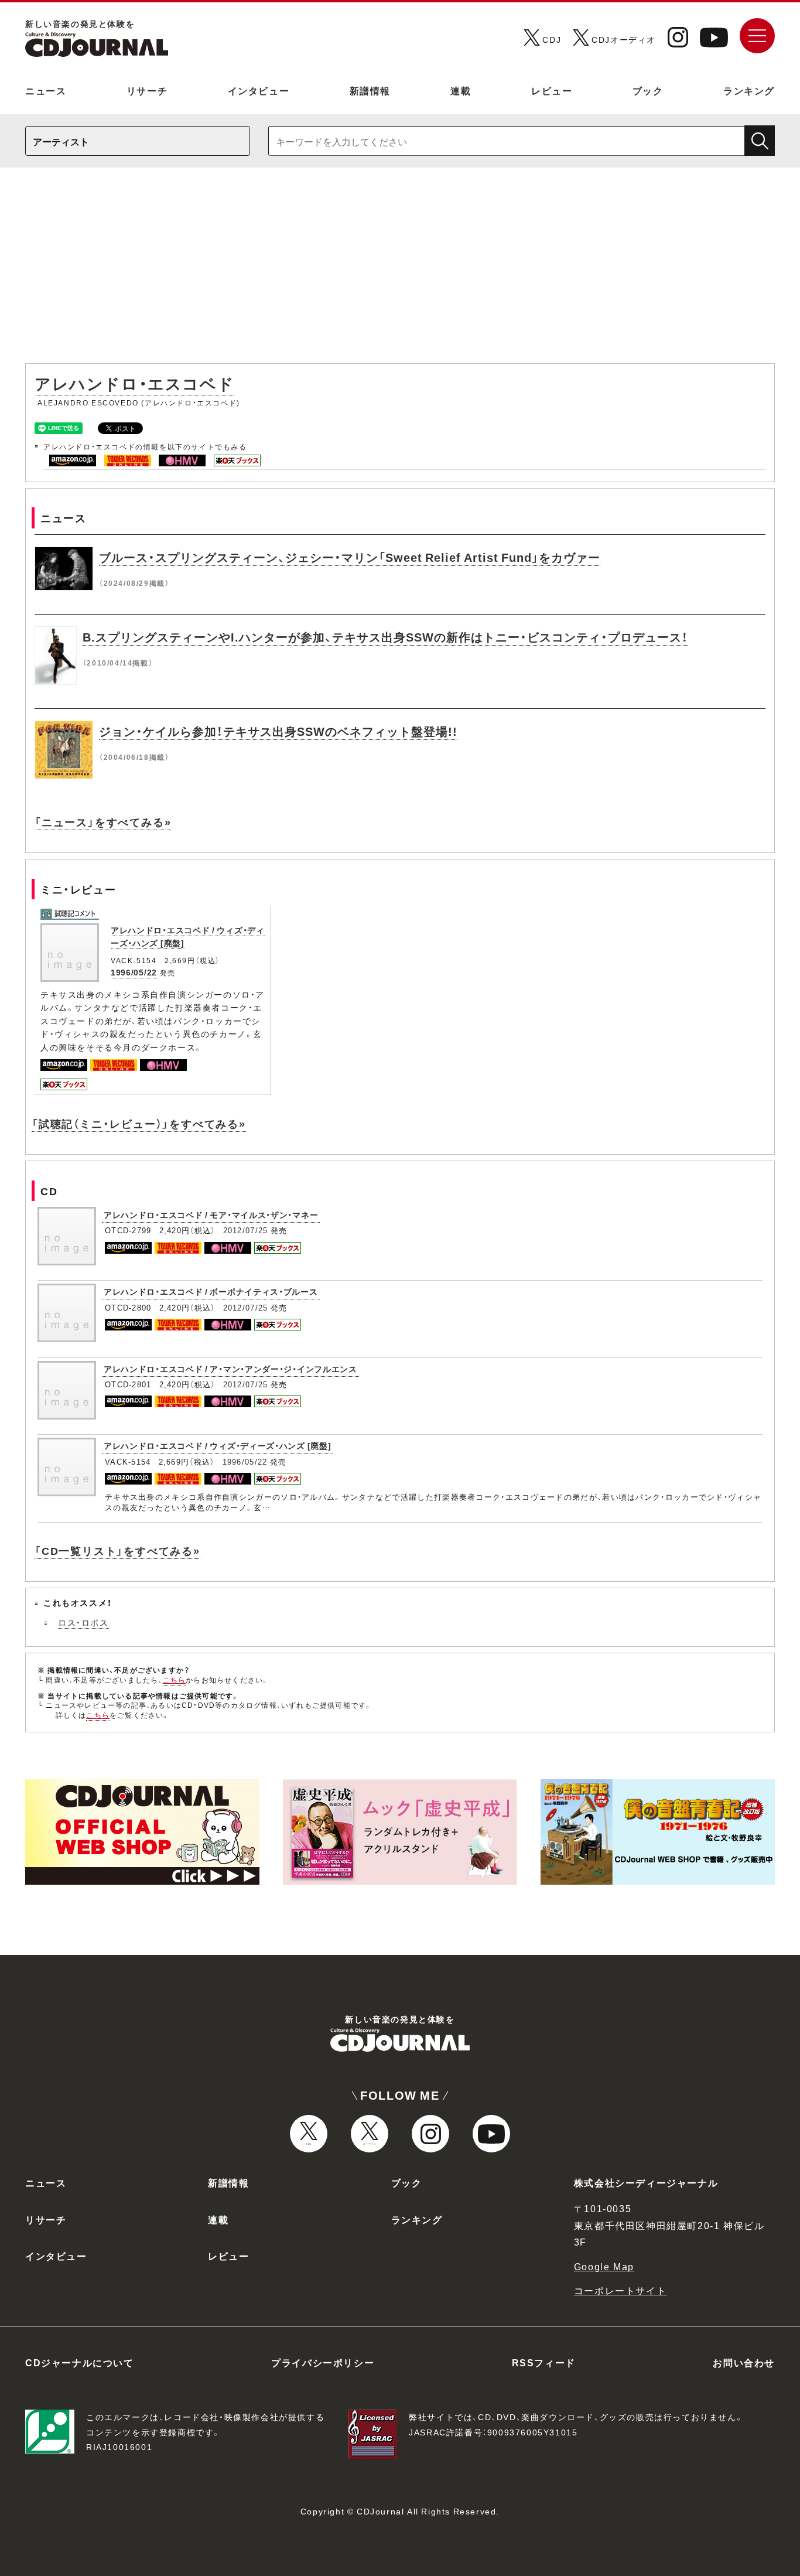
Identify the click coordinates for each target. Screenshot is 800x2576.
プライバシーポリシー (323, 2362)
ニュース (46, 90)
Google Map (604, 2266)
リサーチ (147, 90)
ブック (648, 90)
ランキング (749, 90)
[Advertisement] (400, 271)
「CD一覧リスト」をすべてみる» (117, 1550)
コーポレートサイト (620, 2290)
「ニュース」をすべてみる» (103, 822)
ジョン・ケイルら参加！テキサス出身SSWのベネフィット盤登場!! (278, 731)
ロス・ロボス (83, 1622)
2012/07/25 (246, 1230)
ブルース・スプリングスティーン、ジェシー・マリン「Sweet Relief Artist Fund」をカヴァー (350, 557)
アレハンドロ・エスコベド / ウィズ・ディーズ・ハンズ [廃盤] (217, 1445)
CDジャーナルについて (80, 2362)
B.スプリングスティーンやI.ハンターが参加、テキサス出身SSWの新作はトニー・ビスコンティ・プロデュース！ (385, 637)
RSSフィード (544, 2362)
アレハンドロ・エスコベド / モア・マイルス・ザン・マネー (211, 1214)
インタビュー (259, 90)
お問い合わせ (744, 2362)
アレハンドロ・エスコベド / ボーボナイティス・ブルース (211, 1291)
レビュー (552, 90)
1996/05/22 (134, 972)
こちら (175, 1680)
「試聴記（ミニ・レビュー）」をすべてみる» (139, 1123)
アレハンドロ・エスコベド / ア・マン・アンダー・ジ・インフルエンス (230, 1369)
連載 (461, 90)
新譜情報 (370, 90)
